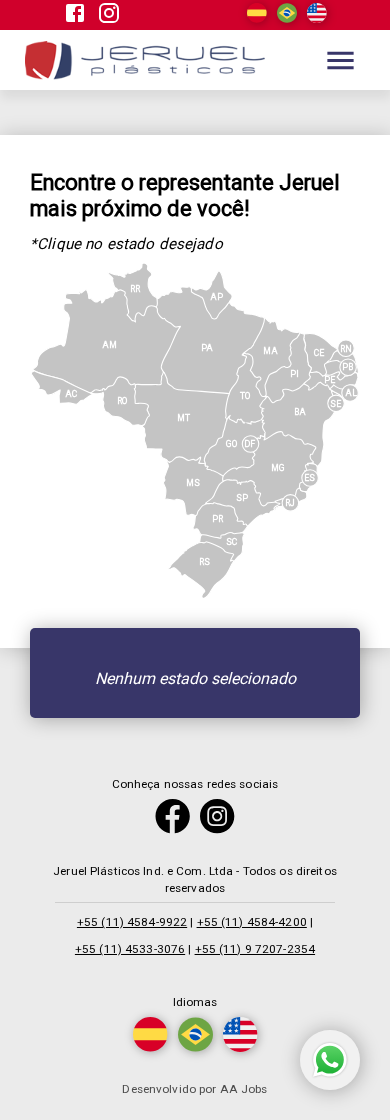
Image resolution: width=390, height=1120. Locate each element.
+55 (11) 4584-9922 (132, 922)
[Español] (257, 18)
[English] (317, 18)
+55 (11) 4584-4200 (252, 922)
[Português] (287, 18)
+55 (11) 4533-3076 (130, 949)
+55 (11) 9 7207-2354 (255, 949)
